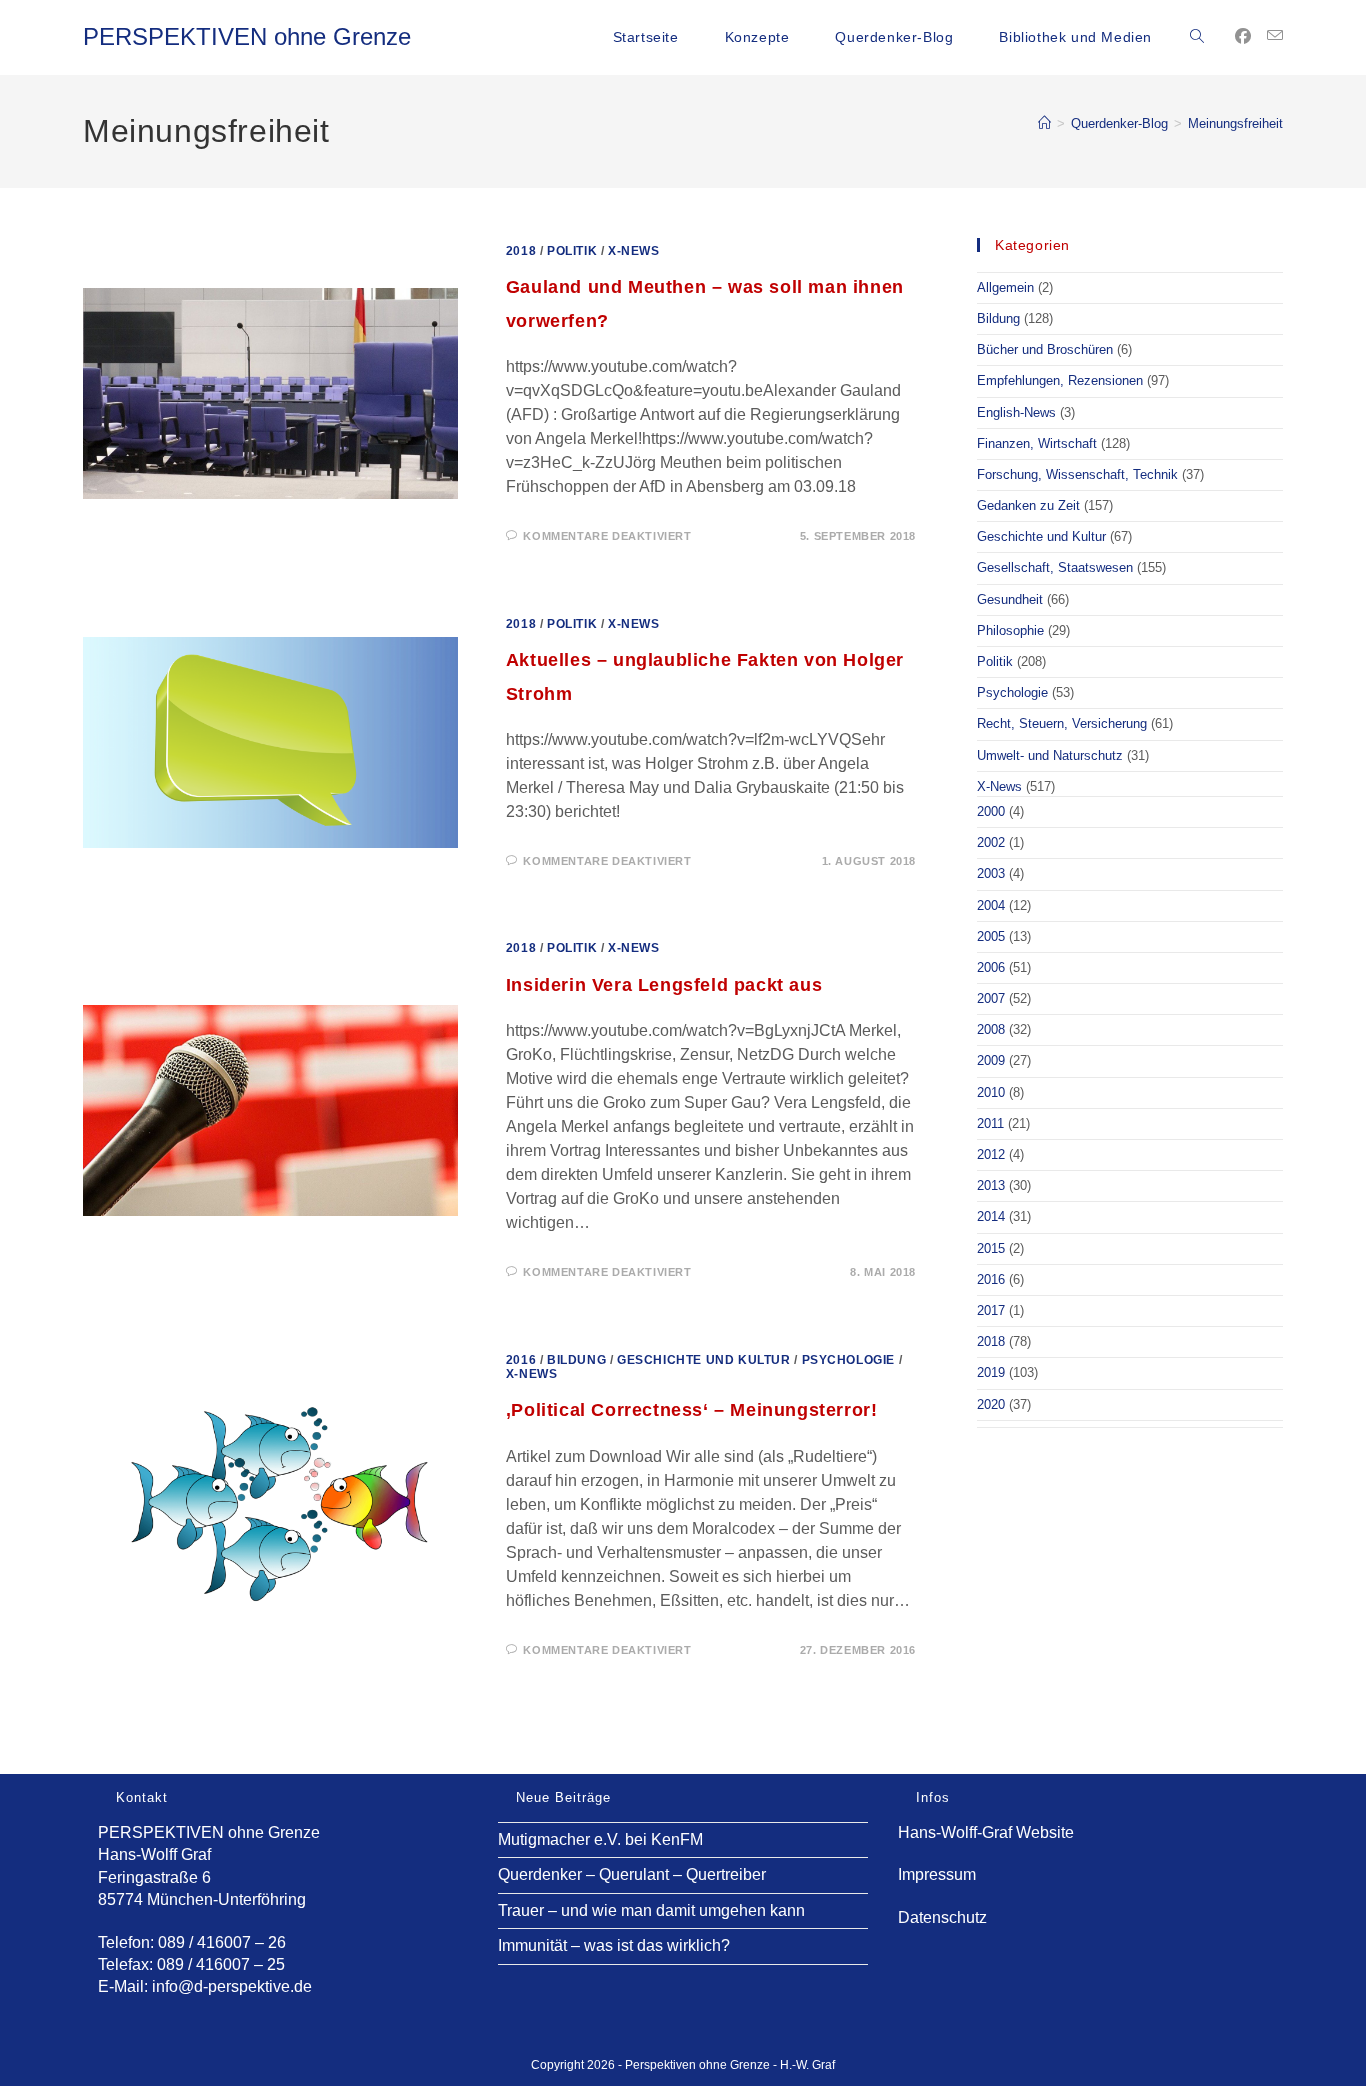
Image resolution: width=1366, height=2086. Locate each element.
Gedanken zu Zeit (1028, 505)
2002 (991, 842)
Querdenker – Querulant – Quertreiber (632, 1874)
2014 (991, 1216)
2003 (991, 873)
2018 (521, 251)
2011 (990, 1123)
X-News (634, 251)
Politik (572, 251)
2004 (991, 905)
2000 (991, 811)
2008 (991, 1029)
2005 (991, 936)
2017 (991, 1310)
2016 (521, 1360)
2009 (991, 1060)
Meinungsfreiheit (1235, 123)
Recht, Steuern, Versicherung (1062, 723)
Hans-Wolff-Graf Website (986, 1832)
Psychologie (849, 1360)
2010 (991, 1092)
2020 (991, 1404)
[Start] (1044, 123)
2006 (991, 967)
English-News (1016, 412)
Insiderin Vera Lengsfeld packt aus (664, 985)
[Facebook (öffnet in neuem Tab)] (1243, 36)
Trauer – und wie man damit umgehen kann (651, 1910)
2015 (991, 1248)
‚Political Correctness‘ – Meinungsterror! (692, 1410)
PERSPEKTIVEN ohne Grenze (247, 36)
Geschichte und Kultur (704, 1360)
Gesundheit (1010, 599)
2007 (991, 998)
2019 (991, 1372)
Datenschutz (942, 1917)
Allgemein (1005, 287)
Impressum (937, 1874)
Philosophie (1010, 630)
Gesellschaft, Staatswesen (1055, 567)
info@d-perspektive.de (232, 1986)
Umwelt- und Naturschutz (1050, 755)
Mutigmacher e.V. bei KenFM (600, 1839)
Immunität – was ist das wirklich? (614, 1945)
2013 (991, 1185)
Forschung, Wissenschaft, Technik (1077, 474)
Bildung (576, 1360)
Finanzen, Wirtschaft (1037, 443)
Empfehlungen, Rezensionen (1060, 380)
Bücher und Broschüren (1045, 349)
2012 (991, 1154)
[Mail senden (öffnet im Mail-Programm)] (1275, 36)
